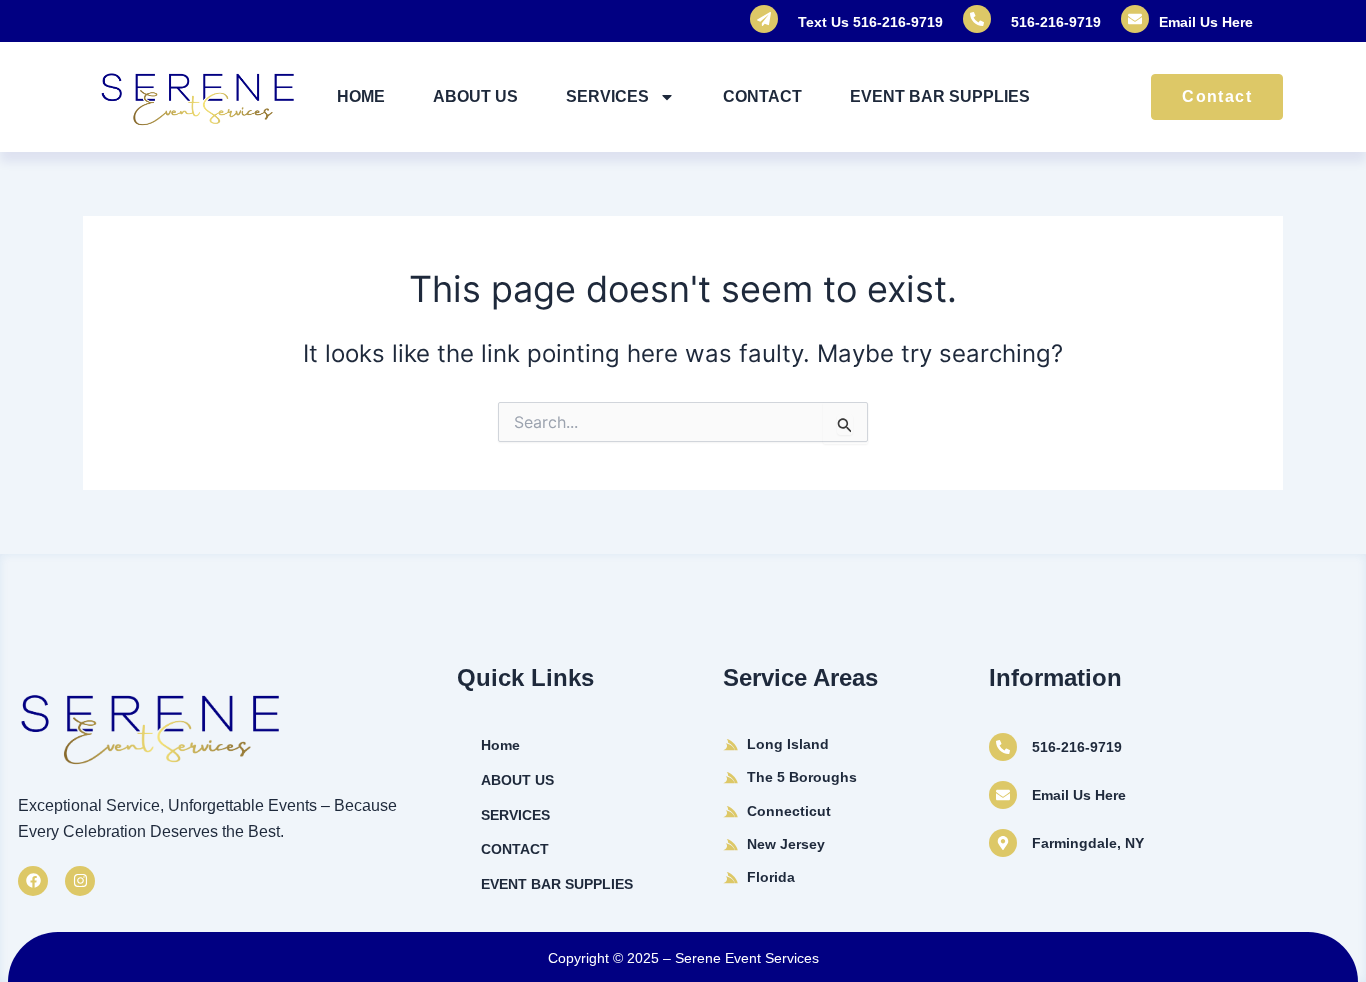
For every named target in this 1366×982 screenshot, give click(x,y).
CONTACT (762, 96)
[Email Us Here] (1003, 795)
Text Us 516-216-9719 (870, 22)
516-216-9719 (1056, 22)
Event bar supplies (940, 96)
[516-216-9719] (1003, 747)
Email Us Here (1206, 22)
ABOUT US (475, 96)
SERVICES (607, 96)
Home (361, 96)
